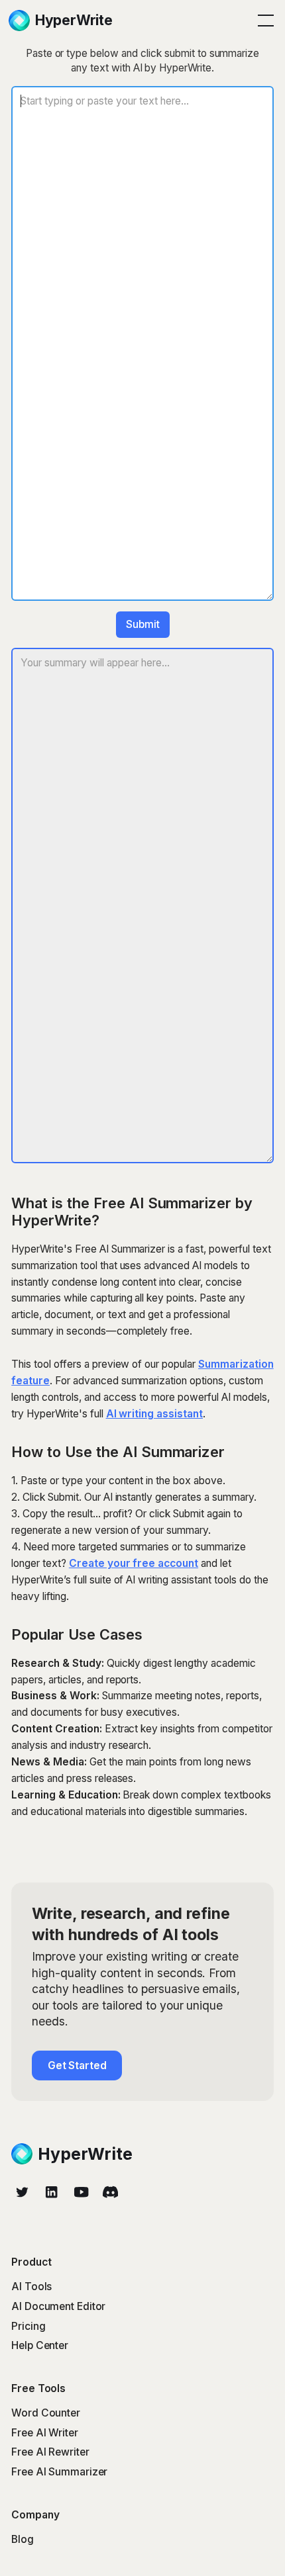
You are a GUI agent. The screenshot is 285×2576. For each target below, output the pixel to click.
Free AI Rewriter (50, 2452)
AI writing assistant (154, 1414)
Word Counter (46, 2413)
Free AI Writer (45, 2433)
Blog (23, 2539)
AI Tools (31, 2287)
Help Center (40, 2345)
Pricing (28, 2326)
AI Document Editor (58, 2306)
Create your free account (134, 1563)
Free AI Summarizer (59, 2472)
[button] (263, 21)
